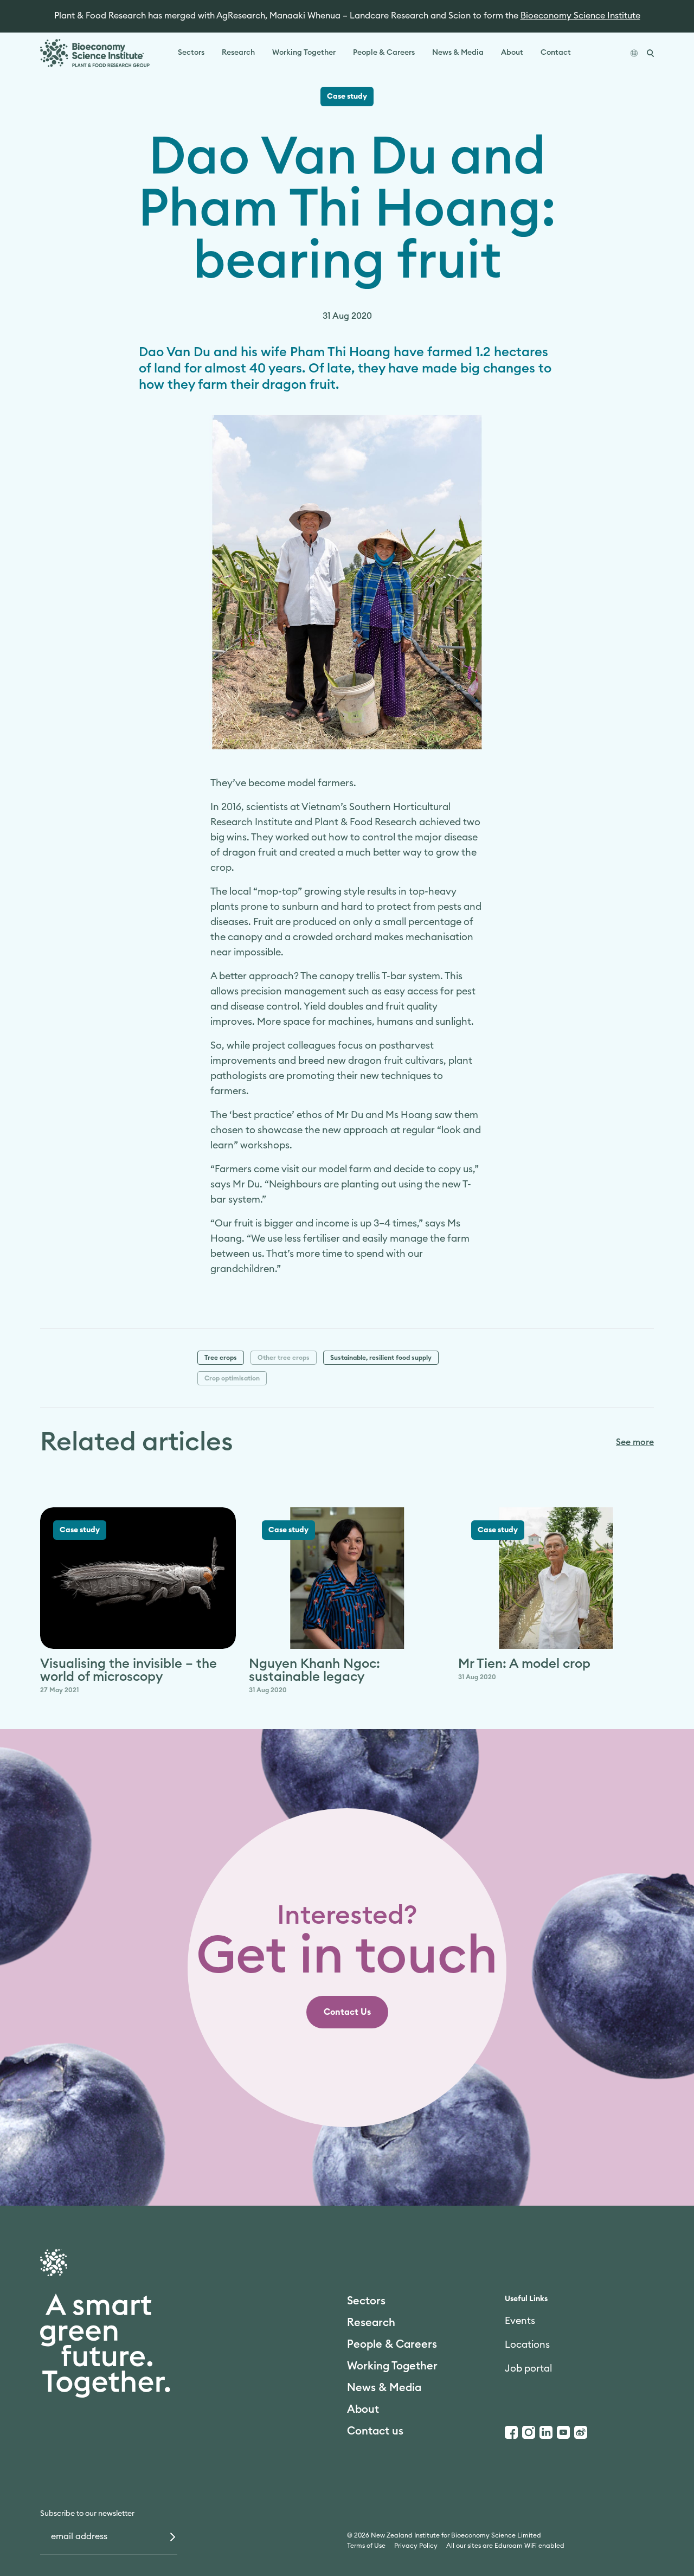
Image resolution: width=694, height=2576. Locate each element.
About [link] (512, 53)
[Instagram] (529, 2432)
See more (635, 1442)
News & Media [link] (458, 53)
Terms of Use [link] (366, 2546)
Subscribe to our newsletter (87, 2514)
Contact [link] (556, 53)
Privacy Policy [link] (416, 2546)
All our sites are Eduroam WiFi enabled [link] (505, 2546)
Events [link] (520, 2321)
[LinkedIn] (546, 2432)
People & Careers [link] (384, 53)
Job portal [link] (528, 2368)
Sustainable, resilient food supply (381, 1358)
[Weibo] (581, 2432)
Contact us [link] (375, 2431)
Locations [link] (527, 2344)
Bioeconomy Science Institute (580, 16)
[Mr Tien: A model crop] (556, 1578)
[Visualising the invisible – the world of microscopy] (138, 1578)
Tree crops (221, 1358)
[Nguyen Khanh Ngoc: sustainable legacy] (347, 1578)
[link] (347, 2012)
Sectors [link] (191, 53)
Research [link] (238, 53)
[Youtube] (563, 2432)
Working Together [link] (304, 53)
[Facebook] (511, 2432)
